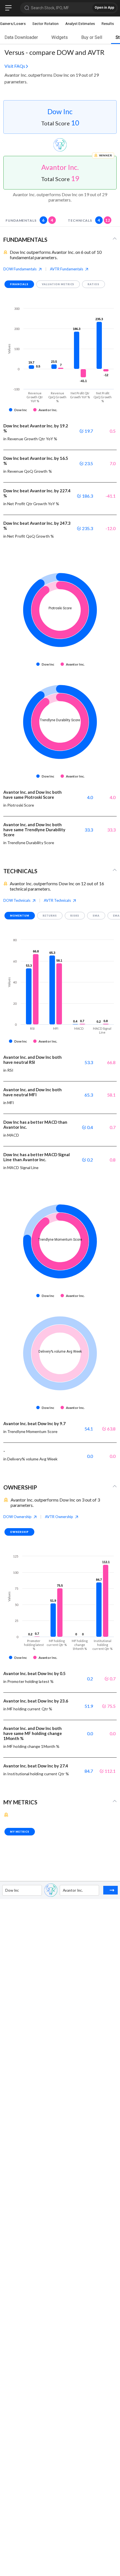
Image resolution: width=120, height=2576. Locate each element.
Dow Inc (60, 111)
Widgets (60, 37)
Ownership (19, 1532)
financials (19, 284)
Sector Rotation (45, 24)
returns (50, 916)
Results (108, 24)
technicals (89, 220)
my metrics (20, 1832)
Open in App (104, 8)
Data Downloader (21, 37)
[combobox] (6, 1890)
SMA (96, 916)
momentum (20, 916)
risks (75, 916)
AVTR (67, 269)
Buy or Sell (92, 37)
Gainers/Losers (13, 24)
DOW (20, 269)
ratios (93, 284)
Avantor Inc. (60, 167)
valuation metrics (58, 284)
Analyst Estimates (80, 24)
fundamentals (29, 220)
